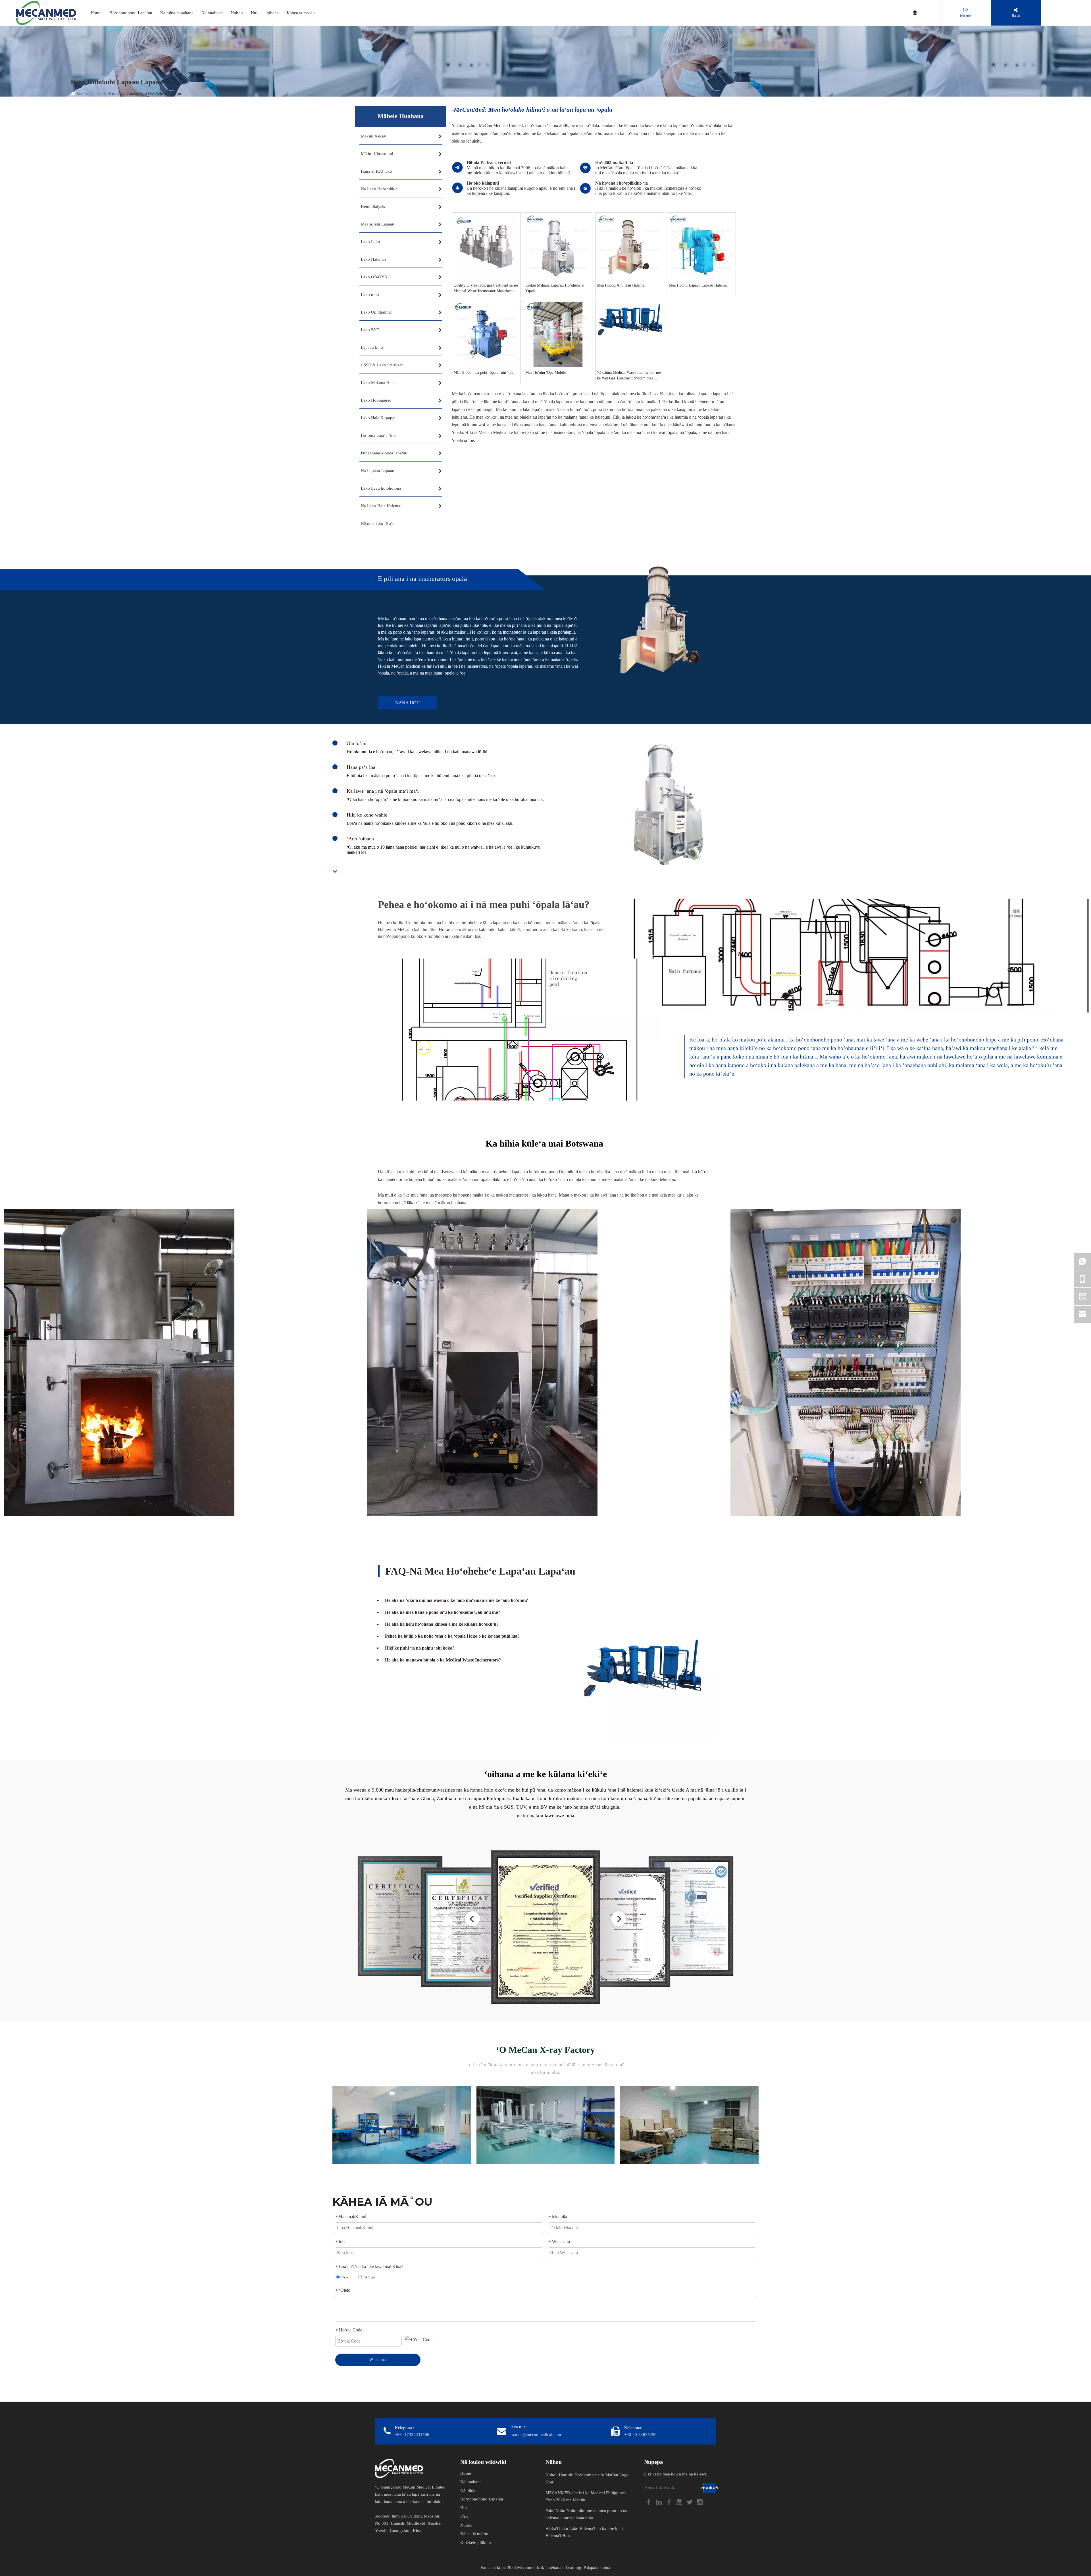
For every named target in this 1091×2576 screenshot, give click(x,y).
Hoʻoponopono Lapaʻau (131, 13)
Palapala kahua (597, 2567)
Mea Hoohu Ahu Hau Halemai (621, 285)
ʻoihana (272, 13)
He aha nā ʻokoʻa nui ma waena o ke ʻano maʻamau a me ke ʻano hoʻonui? (456, 1600)
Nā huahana (212, 13)
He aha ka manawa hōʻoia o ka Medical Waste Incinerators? (443, 1660)
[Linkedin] (659, 2502)
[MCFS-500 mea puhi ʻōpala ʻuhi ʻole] (486, 334)
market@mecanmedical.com (536, 2435)
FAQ (464, 2516)
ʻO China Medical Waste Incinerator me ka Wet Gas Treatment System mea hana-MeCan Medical (629, 376)
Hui (254, 13)
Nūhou (237, 13)
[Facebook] (649, 2502)
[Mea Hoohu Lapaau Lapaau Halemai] (702, 246)
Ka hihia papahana (177, 13)
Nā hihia (468, 2491)
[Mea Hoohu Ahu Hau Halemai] (630, 246)
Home (96, 13)
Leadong (573, 2567)
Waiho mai (378, 2360)
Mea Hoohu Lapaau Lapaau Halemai (698, 285)
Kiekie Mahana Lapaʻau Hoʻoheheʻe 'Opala (554, 288)
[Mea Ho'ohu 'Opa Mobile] (558, 334)
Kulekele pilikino (476, 2542)
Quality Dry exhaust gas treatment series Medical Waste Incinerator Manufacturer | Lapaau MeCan (486, 289)
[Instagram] (700, 2502)
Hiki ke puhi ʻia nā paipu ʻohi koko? (420, 1648)
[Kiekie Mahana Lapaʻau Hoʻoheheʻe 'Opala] (558, 246)
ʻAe (344, 2278)
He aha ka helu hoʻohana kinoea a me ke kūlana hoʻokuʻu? (442, 1624)
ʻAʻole (368, 2278)
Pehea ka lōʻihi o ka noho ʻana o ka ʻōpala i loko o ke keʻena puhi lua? (452, 1636)
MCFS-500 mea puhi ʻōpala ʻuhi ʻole (483, 372)
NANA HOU (408, 703)
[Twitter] (690, 2502)
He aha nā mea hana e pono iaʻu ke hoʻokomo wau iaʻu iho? (443, 1612)
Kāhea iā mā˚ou (301, 13)
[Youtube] (680, 2502)
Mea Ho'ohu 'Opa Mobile (546, 372)
